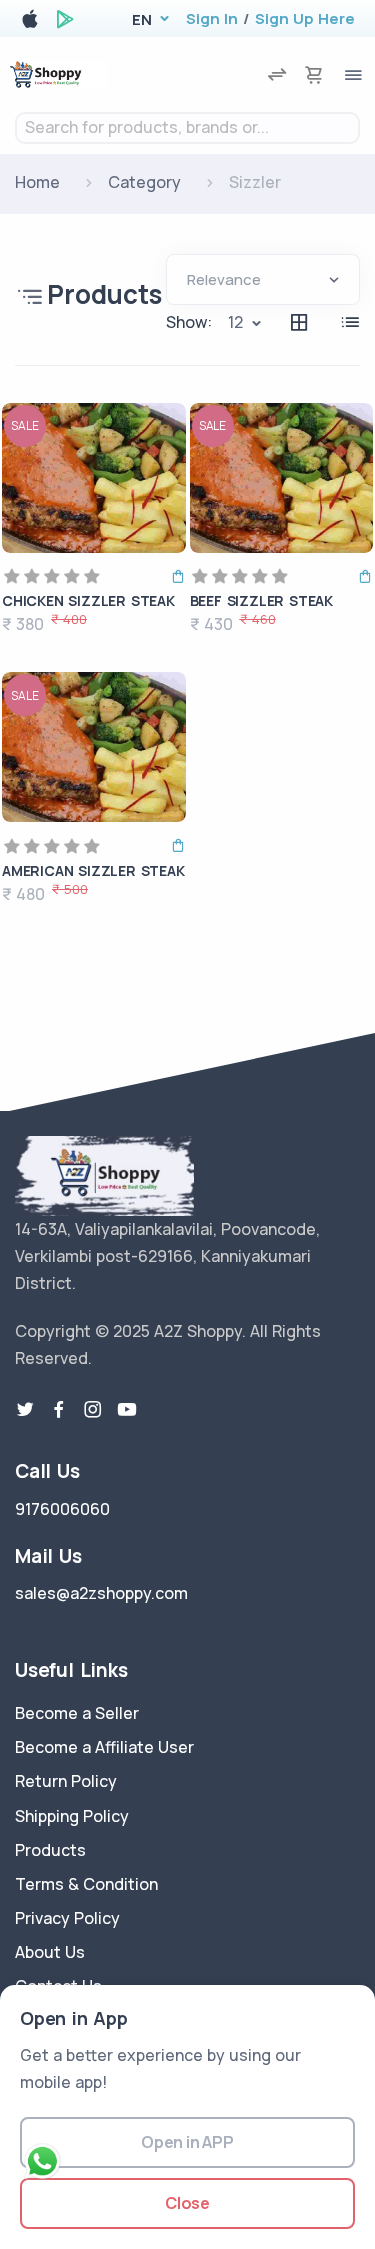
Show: (189, 322)
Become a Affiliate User (104, 1747)
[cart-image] (314, 74)
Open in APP (187, 2142)
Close (187, 2203)
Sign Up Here (305, 18)
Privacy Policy (67, 1918)
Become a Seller (77, 1713)
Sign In (212, 18)
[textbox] (187, 127)
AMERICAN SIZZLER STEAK (93, 870)
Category (144, 182)
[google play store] (65, 22)
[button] (141, 19)
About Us (50, 1952)
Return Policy (66, 1781)
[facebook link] (59, 1410)
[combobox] (187, 128)
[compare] (277, 74)
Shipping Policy (72, 1816)
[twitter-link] (25, 1410)
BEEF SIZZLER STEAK (261, 600)
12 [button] (235, 322)
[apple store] (30, 22)
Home (37, 182)
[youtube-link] (127, 1410)
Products (50, 1850)
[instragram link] (93, 1410)
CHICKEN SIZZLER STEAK (88, 600)
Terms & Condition (86, 1884)
